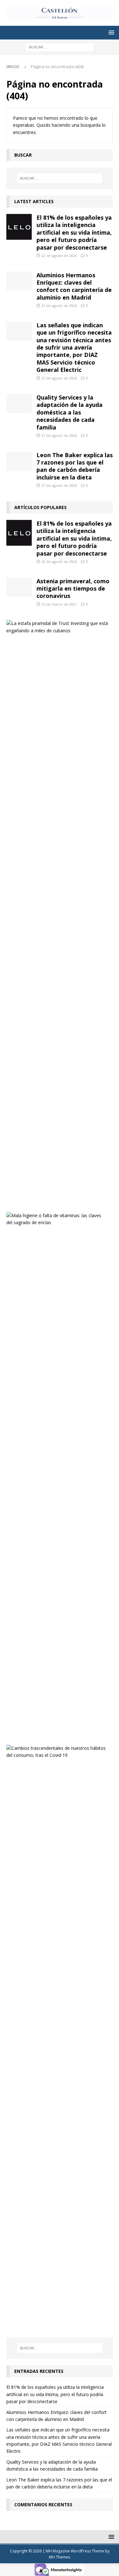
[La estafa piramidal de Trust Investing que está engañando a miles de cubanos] (57, 627)
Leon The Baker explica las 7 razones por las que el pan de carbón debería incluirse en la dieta (75, 466)
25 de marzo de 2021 (59, 604)
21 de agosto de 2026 (59, 305)
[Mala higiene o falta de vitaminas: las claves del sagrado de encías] (57, 1219)
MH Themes (60, 2557)
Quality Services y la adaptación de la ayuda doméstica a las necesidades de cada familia (69, 412)
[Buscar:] (60, 47)
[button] (110, 32)
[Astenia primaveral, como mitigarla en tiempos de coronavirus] (19, 587)
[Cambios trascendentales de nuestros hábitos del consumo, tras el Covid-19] (57, 1752)
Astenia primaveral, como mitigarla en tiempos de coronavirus (73, 589)
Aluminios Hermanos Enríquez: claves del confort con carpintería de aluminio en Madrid (74, 286)
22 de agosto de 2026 (59, 255)
